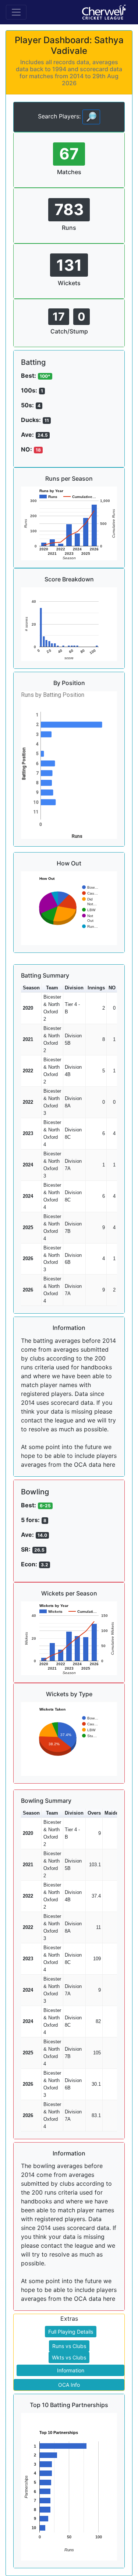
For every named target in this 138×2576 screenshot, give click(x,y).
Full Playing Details (71, 2332)
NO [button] (112, 988)
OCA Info (69, 2385)
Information (71, 2370)
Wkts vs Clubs (69, 2357)
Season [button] (31, 988)
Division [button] (74, 988)
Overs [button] (94, 1813)
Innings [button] (96, 988)
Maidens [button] (114, 1813)
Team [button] (52, 988)
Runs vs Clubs (69, 2346)
